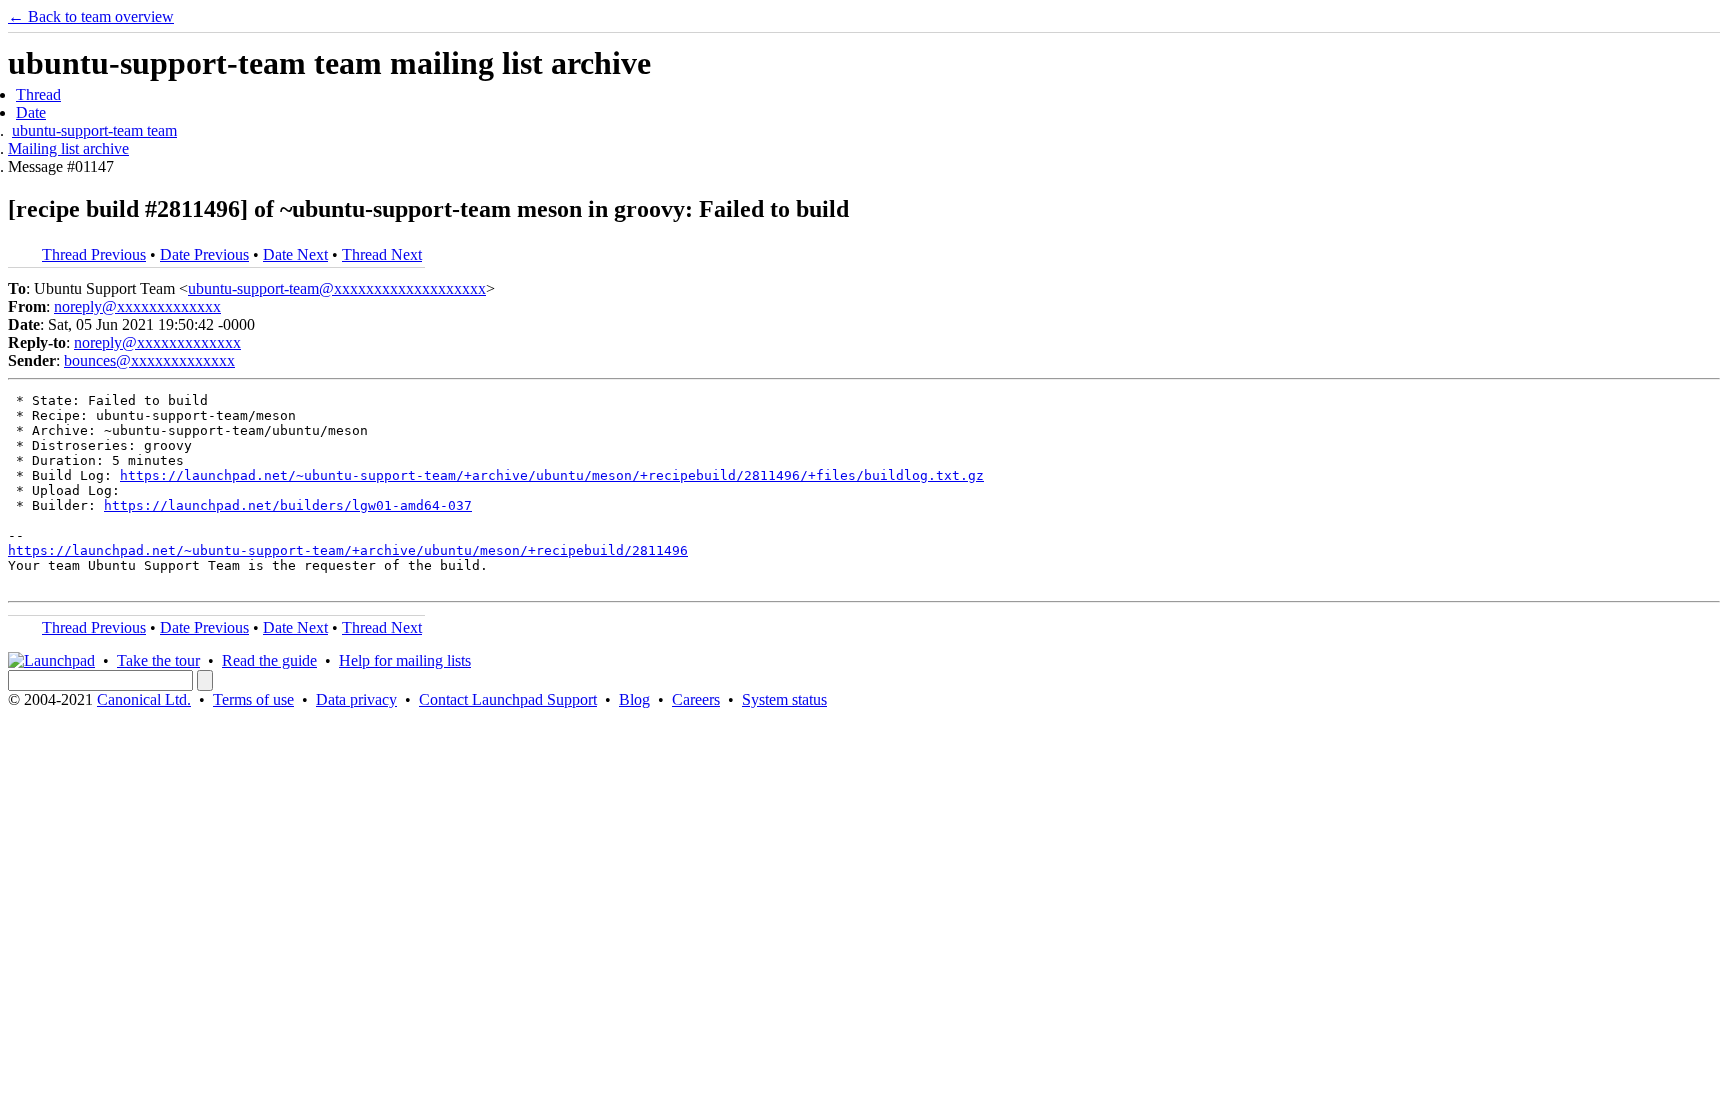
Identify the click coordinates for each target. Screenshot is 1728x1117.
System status (784, 699)
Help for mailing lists (405, 660)
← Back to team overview (91, 16)
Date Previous (204, 254)
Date (31, 112)
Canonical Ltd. (144, 699)
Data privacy (356, 699)
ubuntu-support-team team (94, 130)
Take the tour (158, 660)
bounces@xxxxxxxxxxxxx (149, 360)
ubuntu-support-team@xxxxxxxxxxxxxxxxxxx (337, 288)
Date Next (295, 254)
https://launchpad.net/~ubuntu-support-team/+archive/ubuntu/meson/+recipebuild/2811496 (348, 550)
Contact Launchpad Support (508, 699)
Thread (38, 94)
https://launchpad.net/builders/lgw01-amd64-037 (288, 505)
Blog (634, 699)
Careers (696, 699)
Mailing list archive (68, 148)
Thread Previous (94, 254)
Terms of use (253, 699)
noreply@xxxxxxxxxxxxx (137, 306)
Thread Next (382, 254)
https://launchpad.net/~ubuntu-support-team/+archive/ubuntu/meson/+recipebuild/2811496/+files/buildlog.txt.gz (552, 475)
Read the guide (269, 660)
